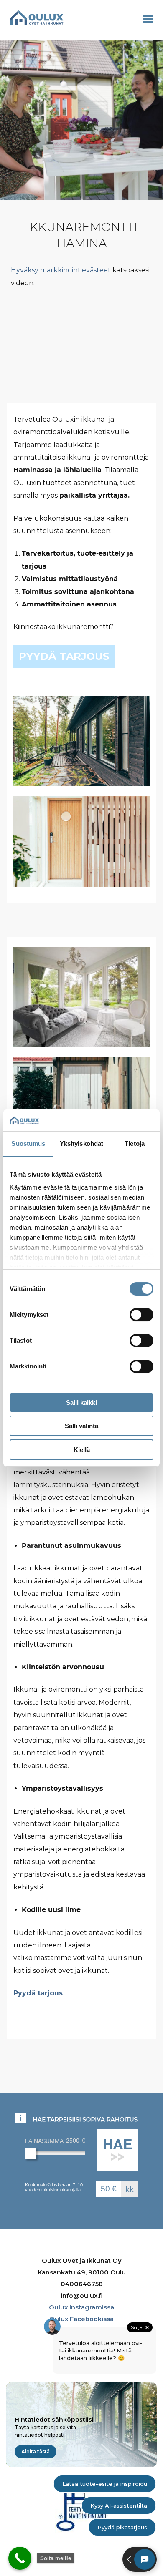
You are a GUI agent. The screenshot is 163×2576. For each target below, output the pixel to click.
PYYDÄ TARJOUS (64, 656)
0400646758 (82, 2284)
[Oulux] (37, 18)
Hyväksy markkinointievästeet (61, 270)
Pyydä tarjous (38, 1993)
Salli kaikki (81, 1402)
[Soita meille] (20, 2558)
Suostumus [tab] (28, 1143)
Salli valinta (81, 1426)
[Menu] (148, 19)
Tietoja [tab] (135, 1143)
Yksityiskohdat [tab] (81, 1143)
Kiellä (82, 1450)
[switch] (141, 1315)
